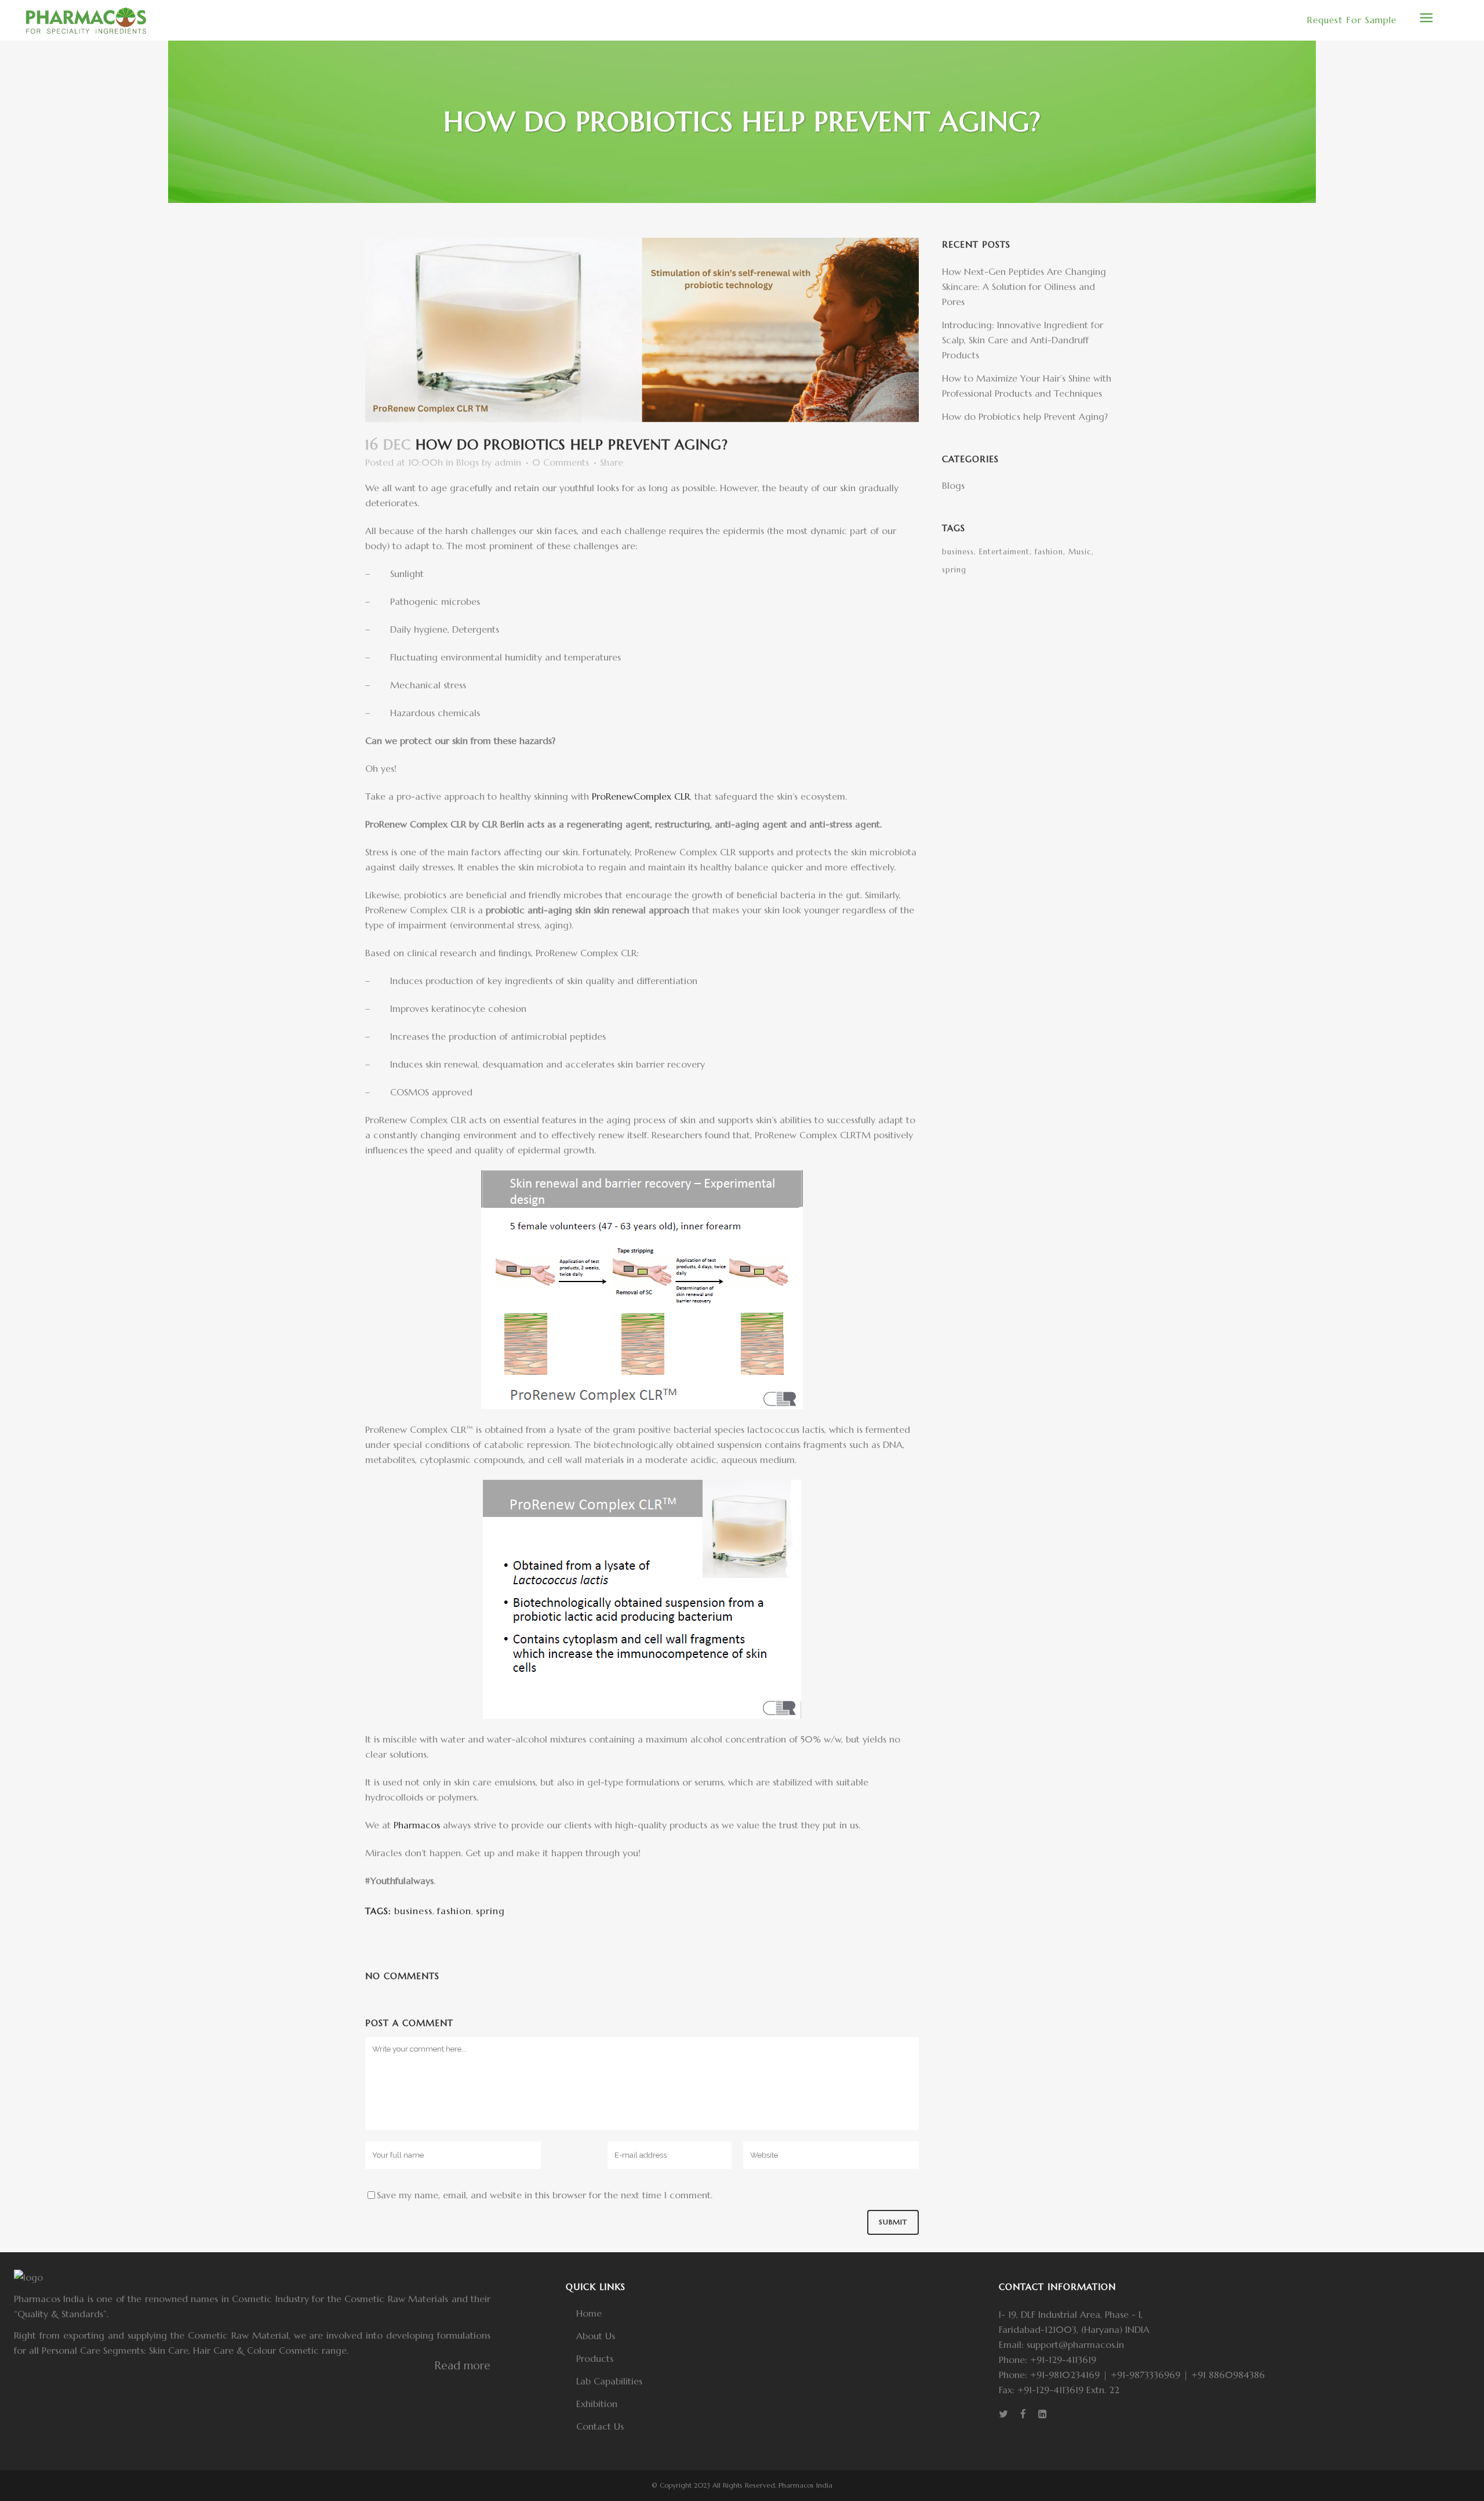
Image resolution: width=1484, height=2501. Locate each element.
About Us (596, 2336)
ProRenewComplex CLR (641, 796)
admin (508, 462)
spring (490, 1911)
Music (1080, 552)
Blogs (468, 462)
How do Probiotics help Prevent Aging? (1025, 416)
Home (589, 2313)
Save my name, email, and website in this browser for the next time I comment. (545, 2195)
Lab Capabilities (609, 2381)
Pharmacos (417, 1825)
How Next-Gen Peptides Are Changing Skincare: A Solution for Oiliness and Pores (1024, 286)
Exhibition (597, 2404)
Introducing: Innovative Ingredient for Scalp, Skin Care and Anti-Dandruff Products (1023, 340)
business (413, 1911)
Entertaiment (1004, 552)
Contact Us (600, 2426)
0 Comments (561, 462)
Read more (462, 2365)
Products (595, 2358)
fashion (454, 1911)
